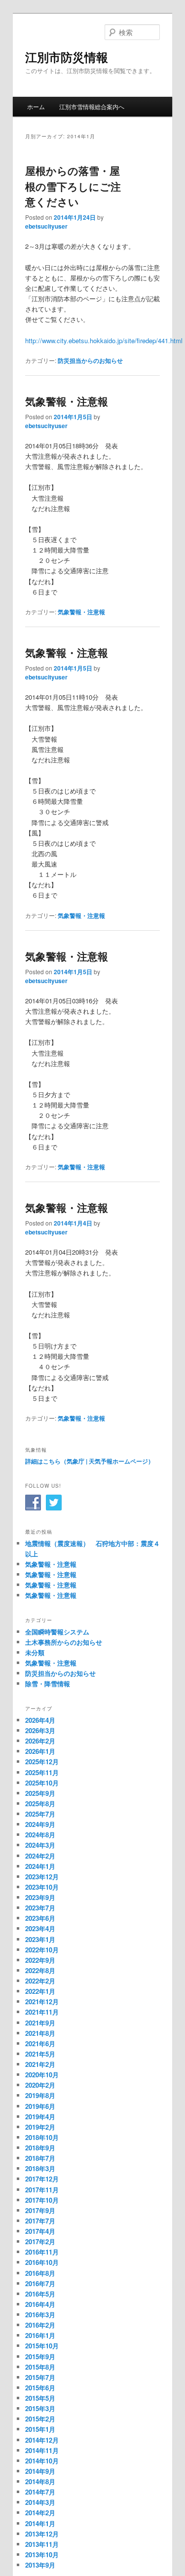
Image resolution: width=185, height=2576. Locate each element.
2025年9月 (40, 1793)
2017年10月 (42, 2200)
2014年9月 (40, 2471)
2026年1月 (40, 1751)
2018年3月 (40, 2168)
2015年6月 (40, 2388)
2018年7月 (40, 2158)
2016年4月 (40, 2304)
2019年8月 (40, 2095)
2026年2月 (40, 1741)
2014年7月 (40, 2492)
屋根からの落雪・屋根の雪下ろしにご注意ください (73, 186)
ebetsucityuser (46, 226)
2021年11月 (42, 2012)
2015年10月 (42, 2346)
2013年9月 (40, 2565)
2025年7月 (40, 1814)
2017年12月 (42, 2179)
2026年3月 (40, 1730)
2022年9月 (40, 1960)
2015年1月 (40, 2429)
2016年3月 (40, 2315)
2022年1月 (40, 1991)
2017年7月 (40, 2221)
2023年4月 (40, 1928)
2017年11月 (42, 2190)
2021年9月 (40, 2023)
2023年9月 (40, 1897)
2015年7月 (40, 2377)
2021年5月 (40, 2054)
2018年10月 (42, 2137)
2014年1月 (40, 2523)
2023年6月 (40, 1918)
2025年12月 (42, 1762)
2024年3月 (40, 1845)
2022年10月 (42, 1950)
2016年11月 (42, 2252)
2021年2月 (40, 2064)
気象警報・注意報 (67, 401)
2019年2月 (40, 2127)
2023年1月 (40, 1939)
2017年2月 (40, 2241)
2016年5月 (40, 2294)
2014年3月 (40, 2502)
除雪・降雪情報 (48, 1684)
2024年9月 (40, 1824)
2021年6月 (40, 2043)
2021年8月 (40, 2033)
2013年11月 (42, 2544)
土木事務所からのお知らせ (64, 1642)
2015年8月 (40, 2367)
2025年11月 (42, 1772)
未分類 (35, 1652)
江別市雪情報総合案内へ (92, 106)
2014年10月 (42, 2461)
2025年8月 (40, 1803)
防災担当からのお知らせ (90, 360)
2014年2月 (40, 2513)
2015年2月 (40, 2419)
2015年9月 (40, 2357)
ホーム (36, 106)
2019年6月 (40, 2106)
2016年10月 (42, 2262)
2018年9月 (40, 2148)
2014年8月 (40, 2481)
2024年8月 (40, 1835)
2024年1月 (40, 1866)
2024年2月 (40, 1856)
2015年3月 (40, 2408)
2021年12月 (42, 2001)
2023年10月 (42, 1887)
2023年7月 (40, 1908)
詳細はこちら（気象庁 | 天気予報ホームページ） (90, 1461)
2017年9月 (40, 2210)
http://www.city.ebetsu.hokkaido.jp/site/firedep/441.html (104, 340)
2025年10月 (42, 1783)
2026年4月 (40, 1720)
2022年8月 (40, 1970)
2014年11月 (42, 2450)
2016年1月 (40, 2335)
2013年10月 (42, 2555)
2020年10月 (42, 2075)
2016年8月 (40, 2273)
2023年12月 (42, 1877)
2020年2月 (40, 2085)
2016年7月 (40, 2283)
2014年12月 (42, 2440)
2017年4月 (40, 2231)
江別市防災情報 (67, 57)
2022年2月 (40, 1981)
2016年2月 (40, 2325)
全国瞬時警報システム (57, 1632)
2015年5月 (40, 2398)
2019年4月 (40, 2117)
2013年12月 (42, 2534)
